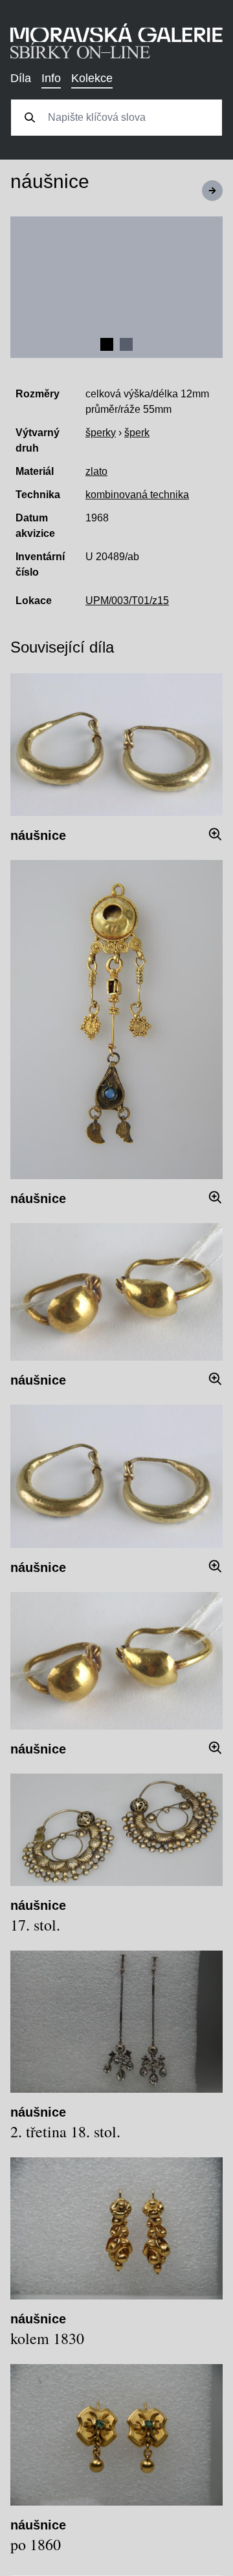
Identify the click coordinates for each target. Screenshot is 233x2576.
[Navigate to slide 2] (126, 344)
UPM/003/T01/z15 (127, 601)
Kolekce (92, 78)
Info (51, 78)
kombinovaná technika (137, 495)
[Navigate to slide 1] (107, 344)
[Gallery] (116, 287)
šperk (137, 433)
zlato (96, 471)
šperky (101, 433)
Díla (21, 78)
